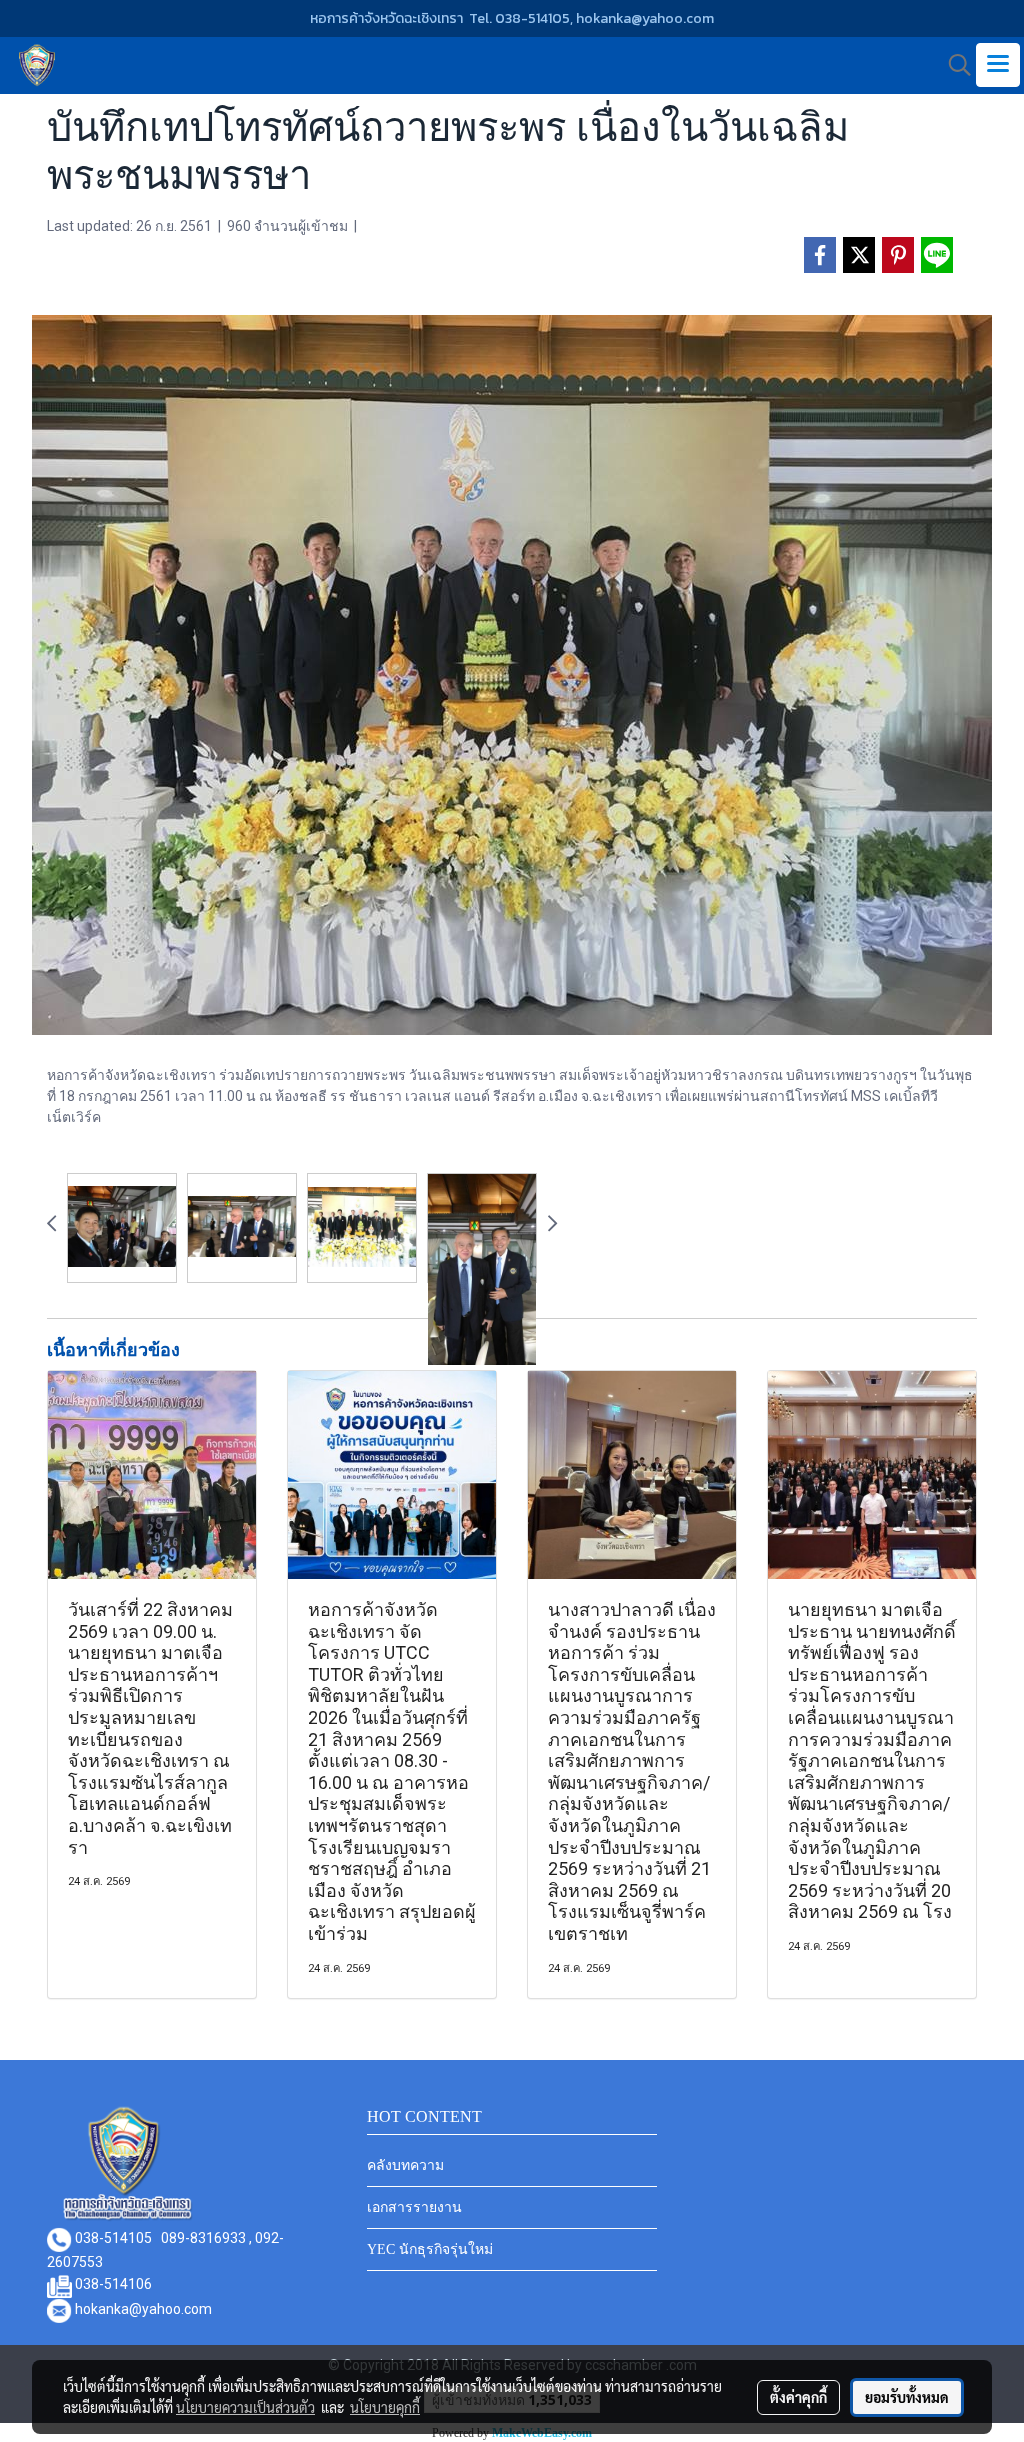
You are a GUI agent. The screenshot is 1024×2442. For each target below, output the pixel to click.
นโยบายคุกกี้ (385, 2407)
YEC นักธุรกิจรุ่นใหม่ (430, 2249)
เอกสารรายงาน (414, 2207)
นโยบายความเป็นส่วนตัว (245, 2407)
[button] (953, 65)
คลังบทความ (405, 2165)
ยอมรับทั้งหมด (907, 2397)
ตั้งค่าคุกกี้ (798, 2397)
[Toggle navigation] (998, 65)
